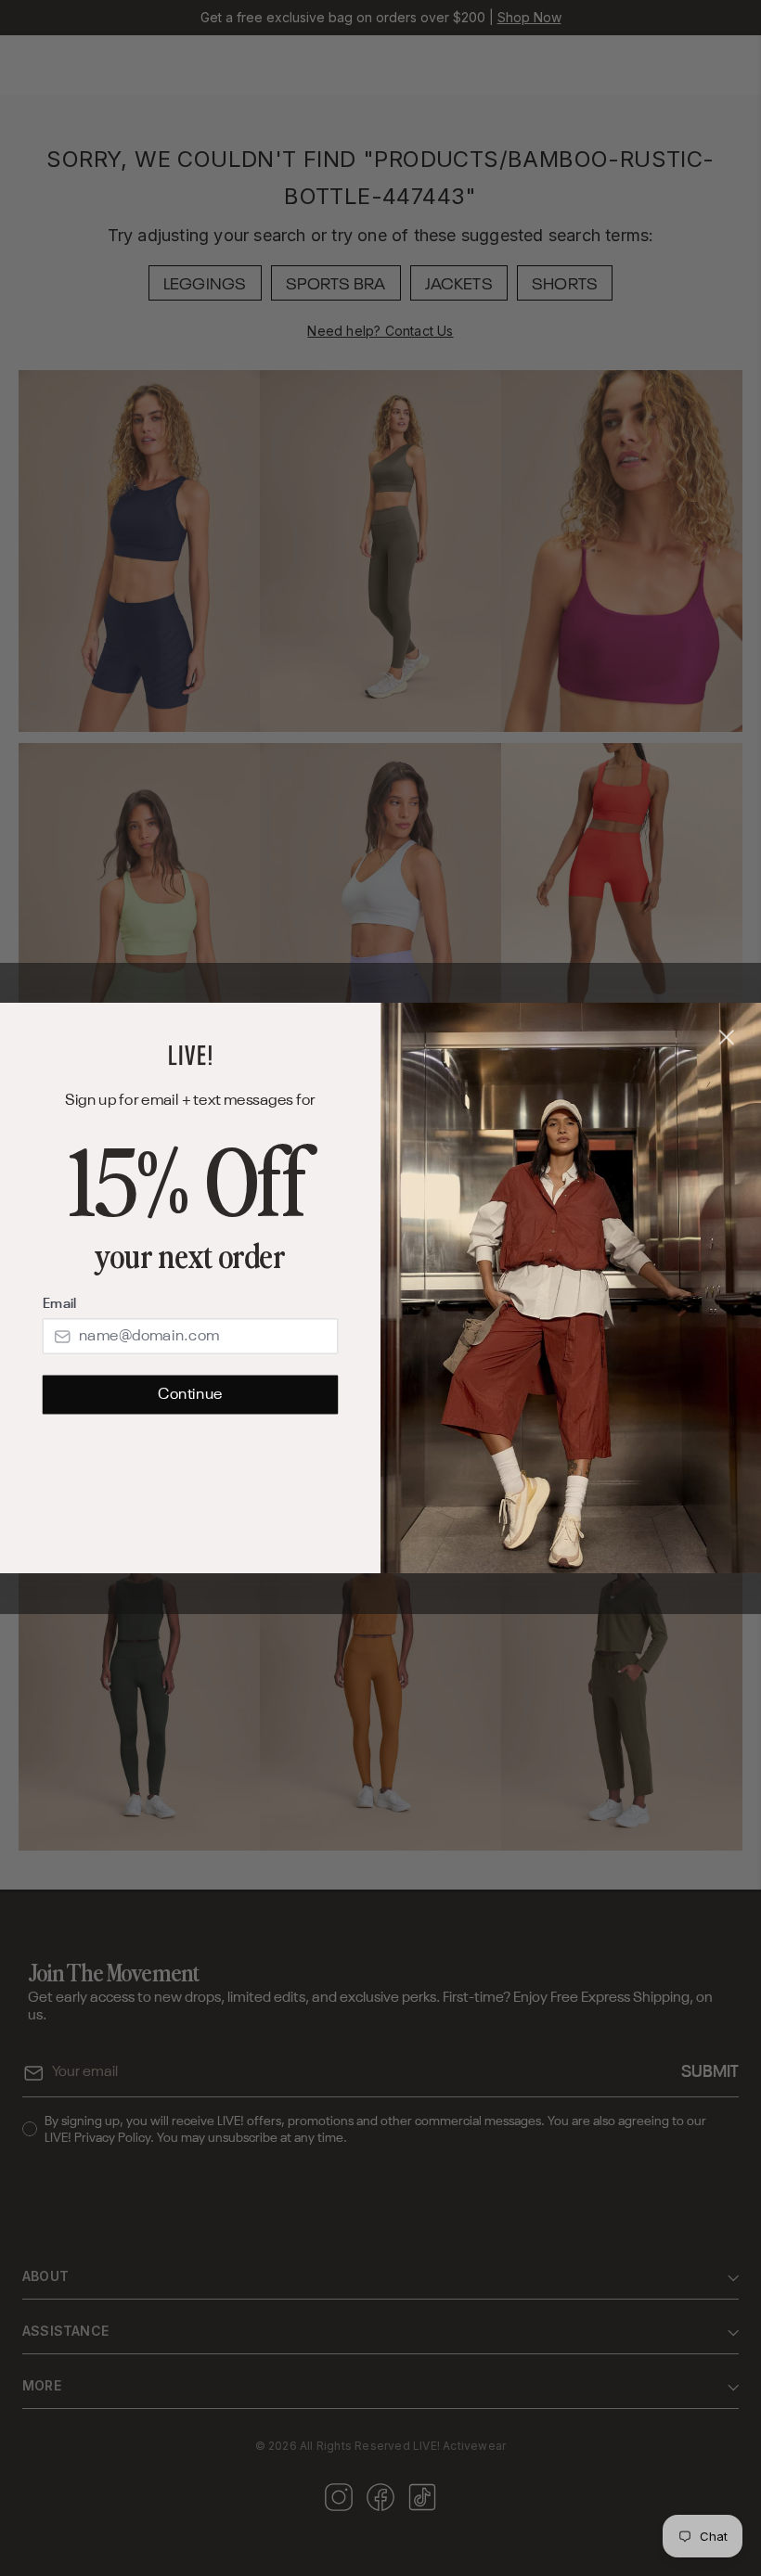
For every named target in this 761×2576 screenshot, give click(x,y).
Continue (190, 1395)
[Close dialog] (727, 1038)
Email (59, 1304)
